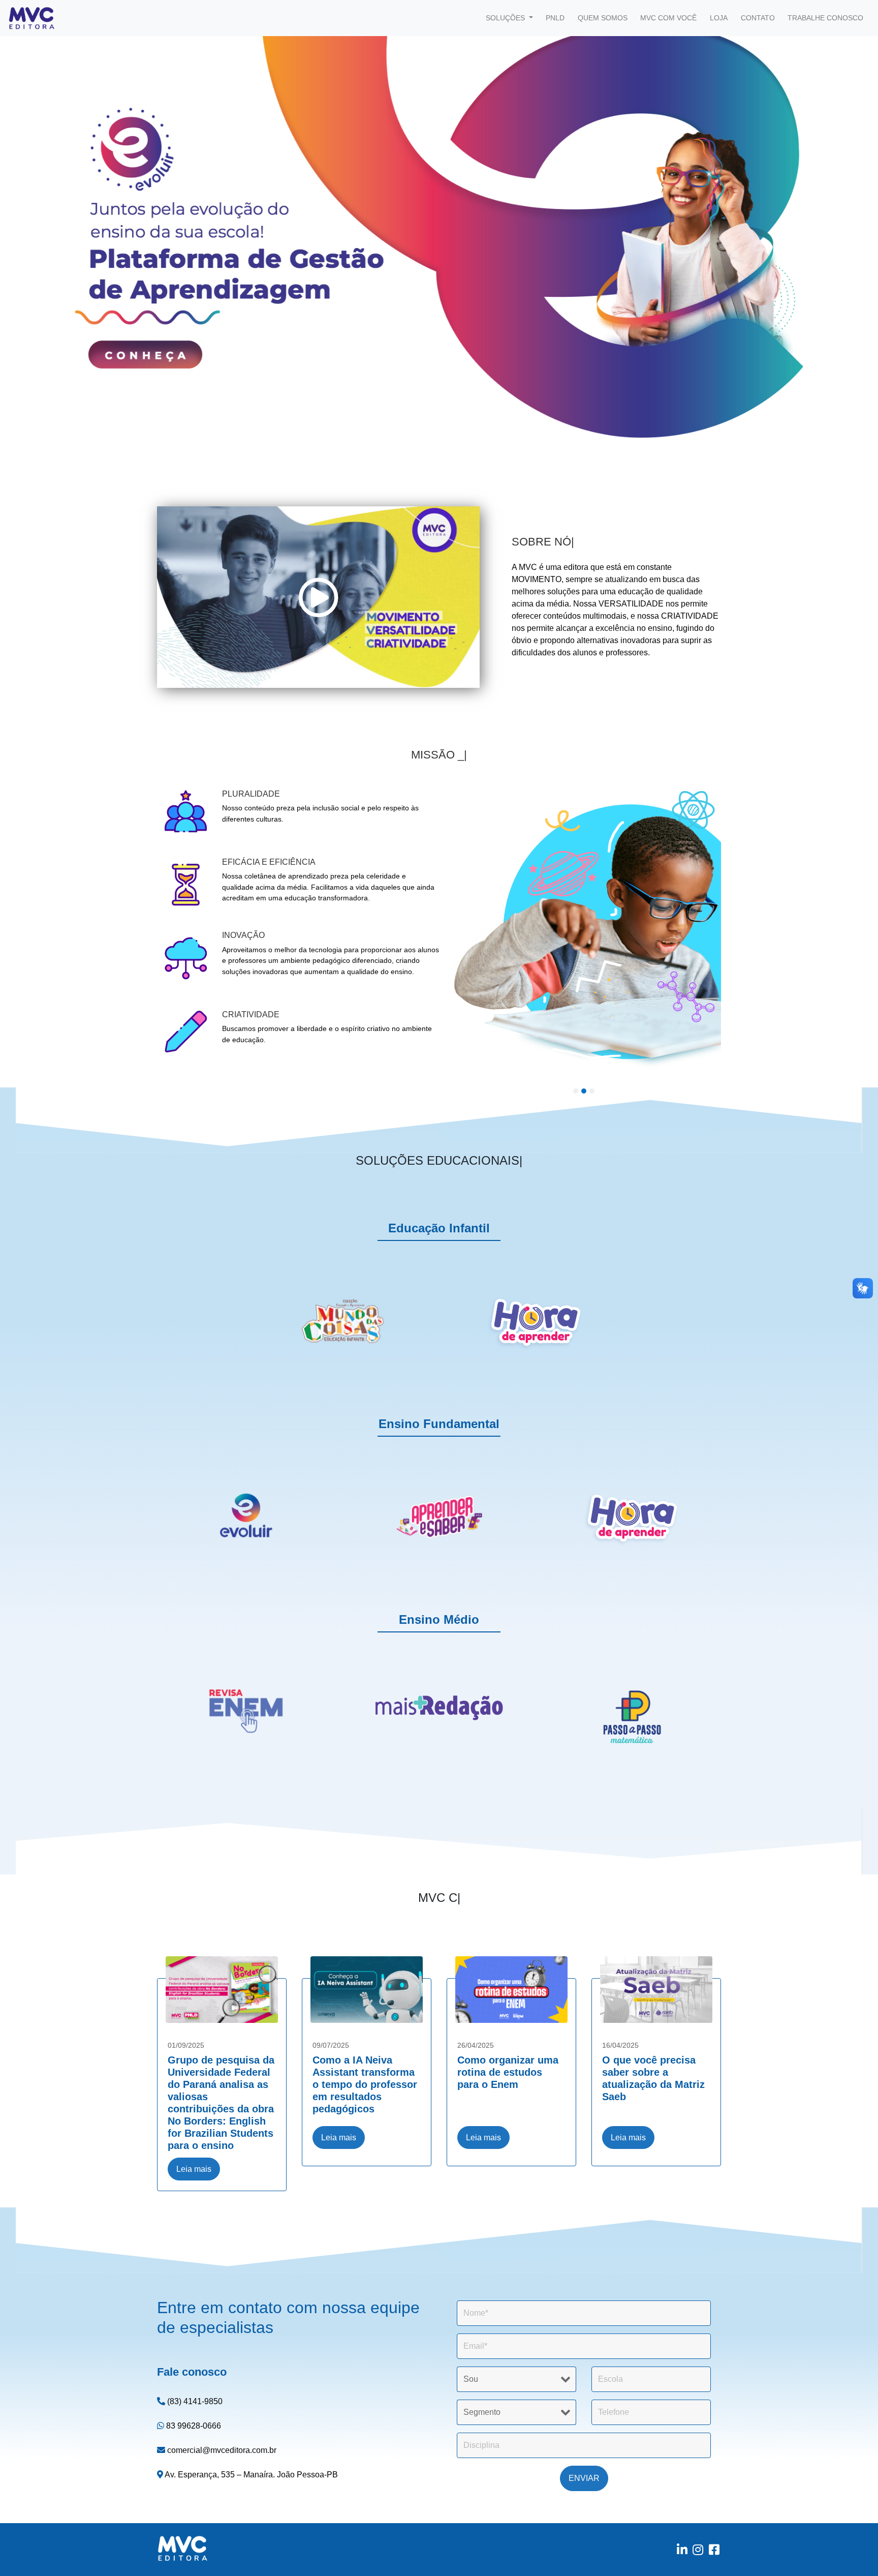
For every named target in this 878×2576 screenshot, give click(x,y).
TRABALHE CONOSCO (825, 18)
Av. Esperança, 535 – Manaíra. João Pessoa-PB (250, 2475)
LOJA (719, 18)
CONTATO (758, 18)
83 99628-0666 (193, 2426)
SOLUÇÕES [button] (506, 18)
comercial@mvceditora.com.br (221, 2450)
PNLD (555, 18)
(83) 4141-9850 (194, 2401)
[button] (66, 235)
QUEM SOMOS (603, 18)
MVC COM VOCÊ (668, 18)
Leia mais (194, 2169)
